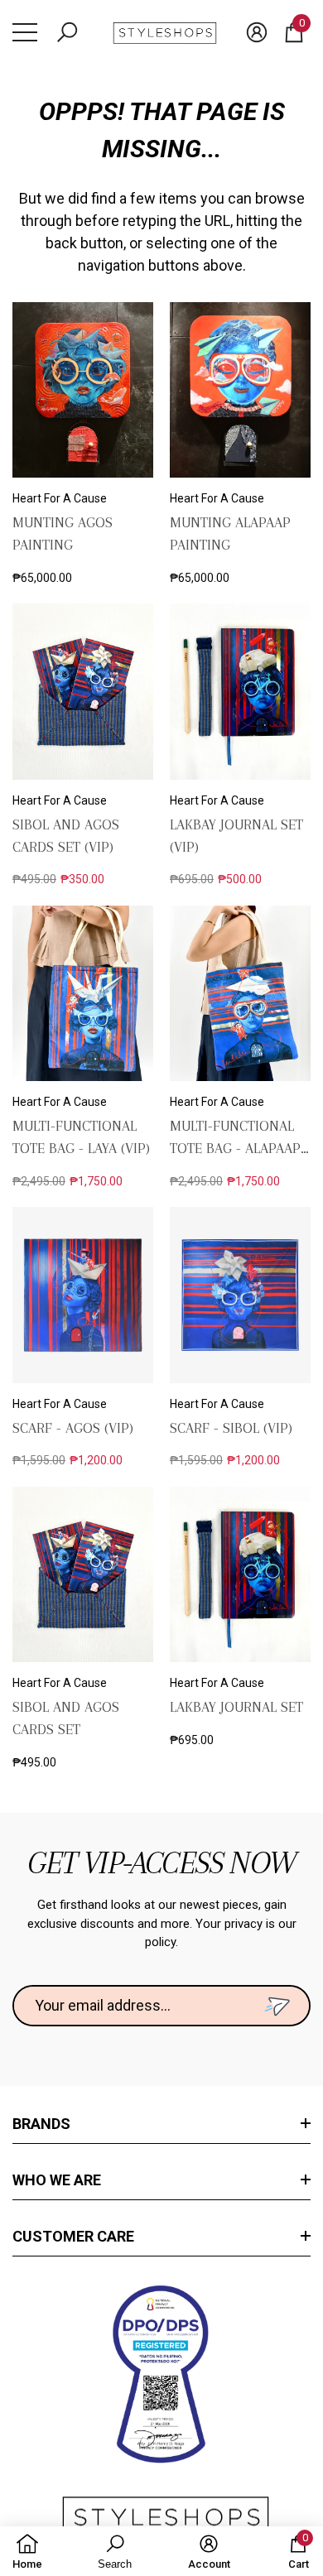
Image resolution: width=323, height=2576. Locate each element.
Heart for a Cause (60, 498)
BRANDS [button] (41, 2124)
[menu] (25, 32)
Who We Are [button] (57, 2180)
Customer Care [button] (73, 2236)
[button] (67, 32)
